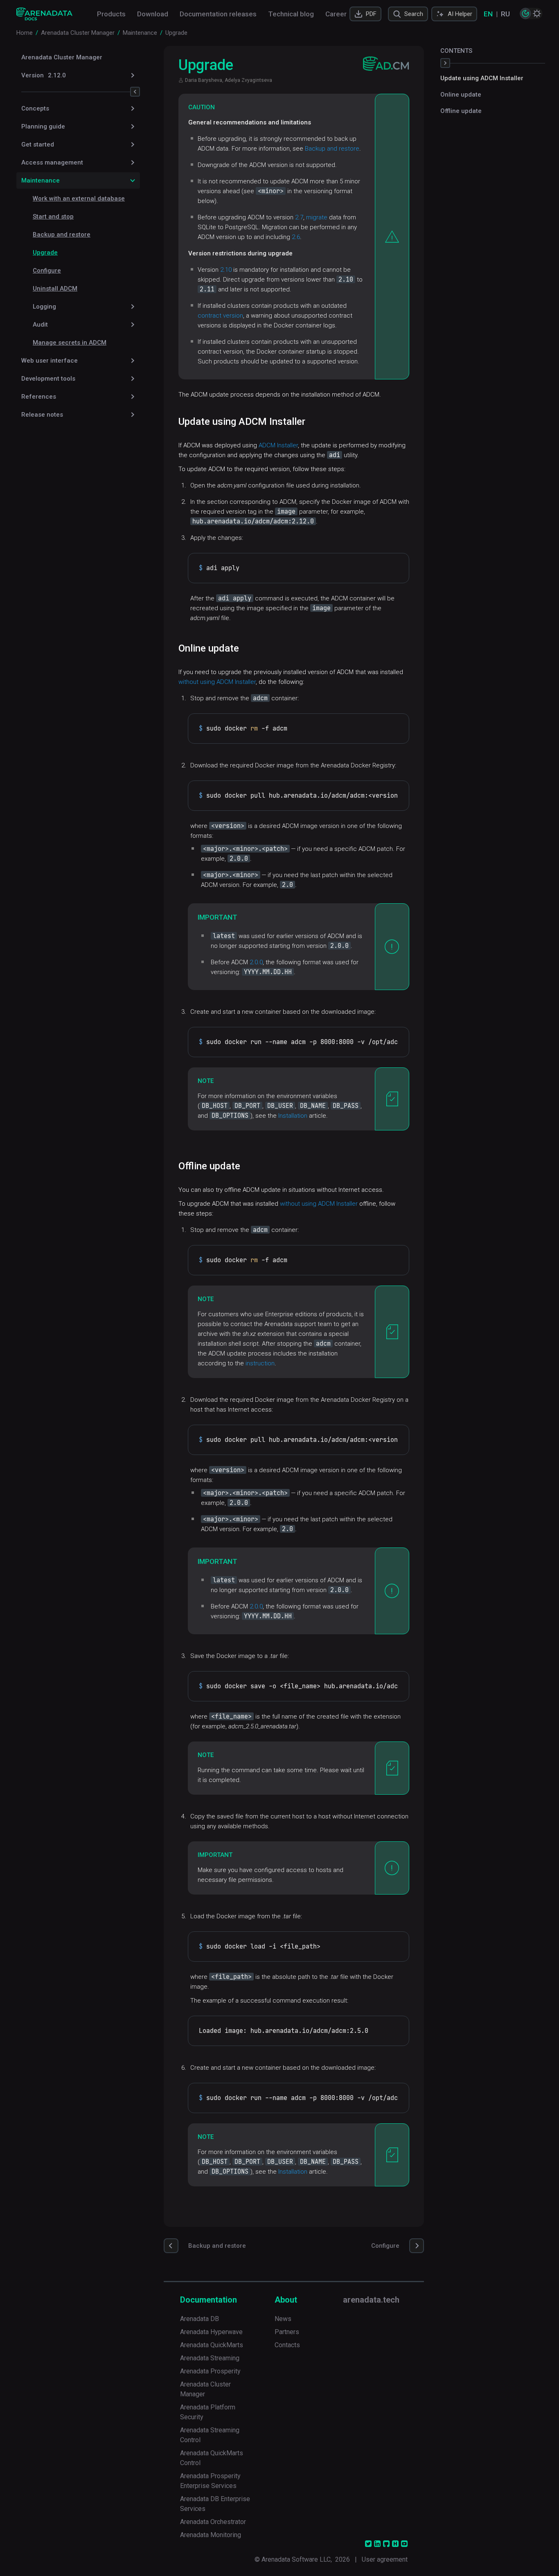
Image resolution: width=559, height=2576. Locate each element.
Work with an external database (79, 199)
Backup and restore (62, 235)
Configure (47, 271)
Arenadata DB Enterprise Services (215, 2504)
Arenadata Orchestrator (213, 2522)
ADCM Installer (278, 445)
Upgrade (45, 253)
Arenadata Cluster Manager (62, 57)
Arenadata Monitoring (211, 2535)
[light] (537, 14)
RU (505, 14)
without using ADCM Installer (217, 682)
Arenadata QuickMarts (212, 2345)
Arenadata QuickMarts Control (212, 2458)
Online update (461, 95)
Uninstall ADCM (55, 289)
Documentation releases (218, 14)
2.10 (226, 270)
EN (488, 14)
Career (336, 14)
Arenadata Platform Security (208, 2412)
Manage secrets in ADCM (70, 343)
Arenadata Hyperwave (211, 2332)
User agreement (385, 2559)
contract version (220, 316)
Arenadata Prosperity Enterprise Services (210, 2481)
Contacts (287, 2345)
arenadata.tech (371, 2300)
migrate (317, 217)
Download (153, 14)
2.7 (299, 217)
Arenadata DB (199, 2319)
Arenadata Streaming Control (210, 2435)
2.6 (296, 237)
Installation (293, 1116)
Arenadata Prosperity (210, 2371)
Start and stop (53, 217)
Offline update (461, 111)
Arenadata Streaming (210, 2358)
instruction (260, 1363)
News (283, 2319)
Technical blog (291, 14)
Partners (287, 2332)
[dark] (525, 14)
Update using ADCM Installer (482, 78)
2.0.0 (256, 962)
